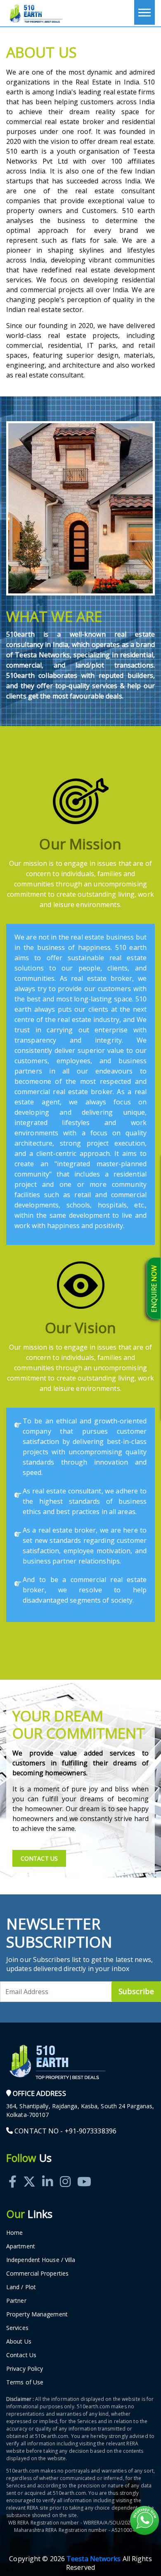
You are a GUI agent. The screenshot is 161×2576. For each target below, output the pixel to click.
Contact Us (39, 1858)
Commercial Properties (37, 2273)
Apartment (21, 2246)
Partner (16, 2301)
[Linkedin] (47, 2172)
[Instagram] (65, 2172)
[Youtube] (84, 2172)
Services (17, 2328)
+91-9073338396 (91, 2131)
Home (14, 2233)
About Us (19, 2341)
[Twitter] (29, 2172)
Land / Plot (21, 2287)
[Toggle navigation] (144, 12)
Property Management (37, 2314)
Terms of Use (25, 2382)
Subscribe (136, 1991)
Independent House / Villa (41, 2260)
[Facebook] (13, 2172)
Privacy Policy (25, 2369)
